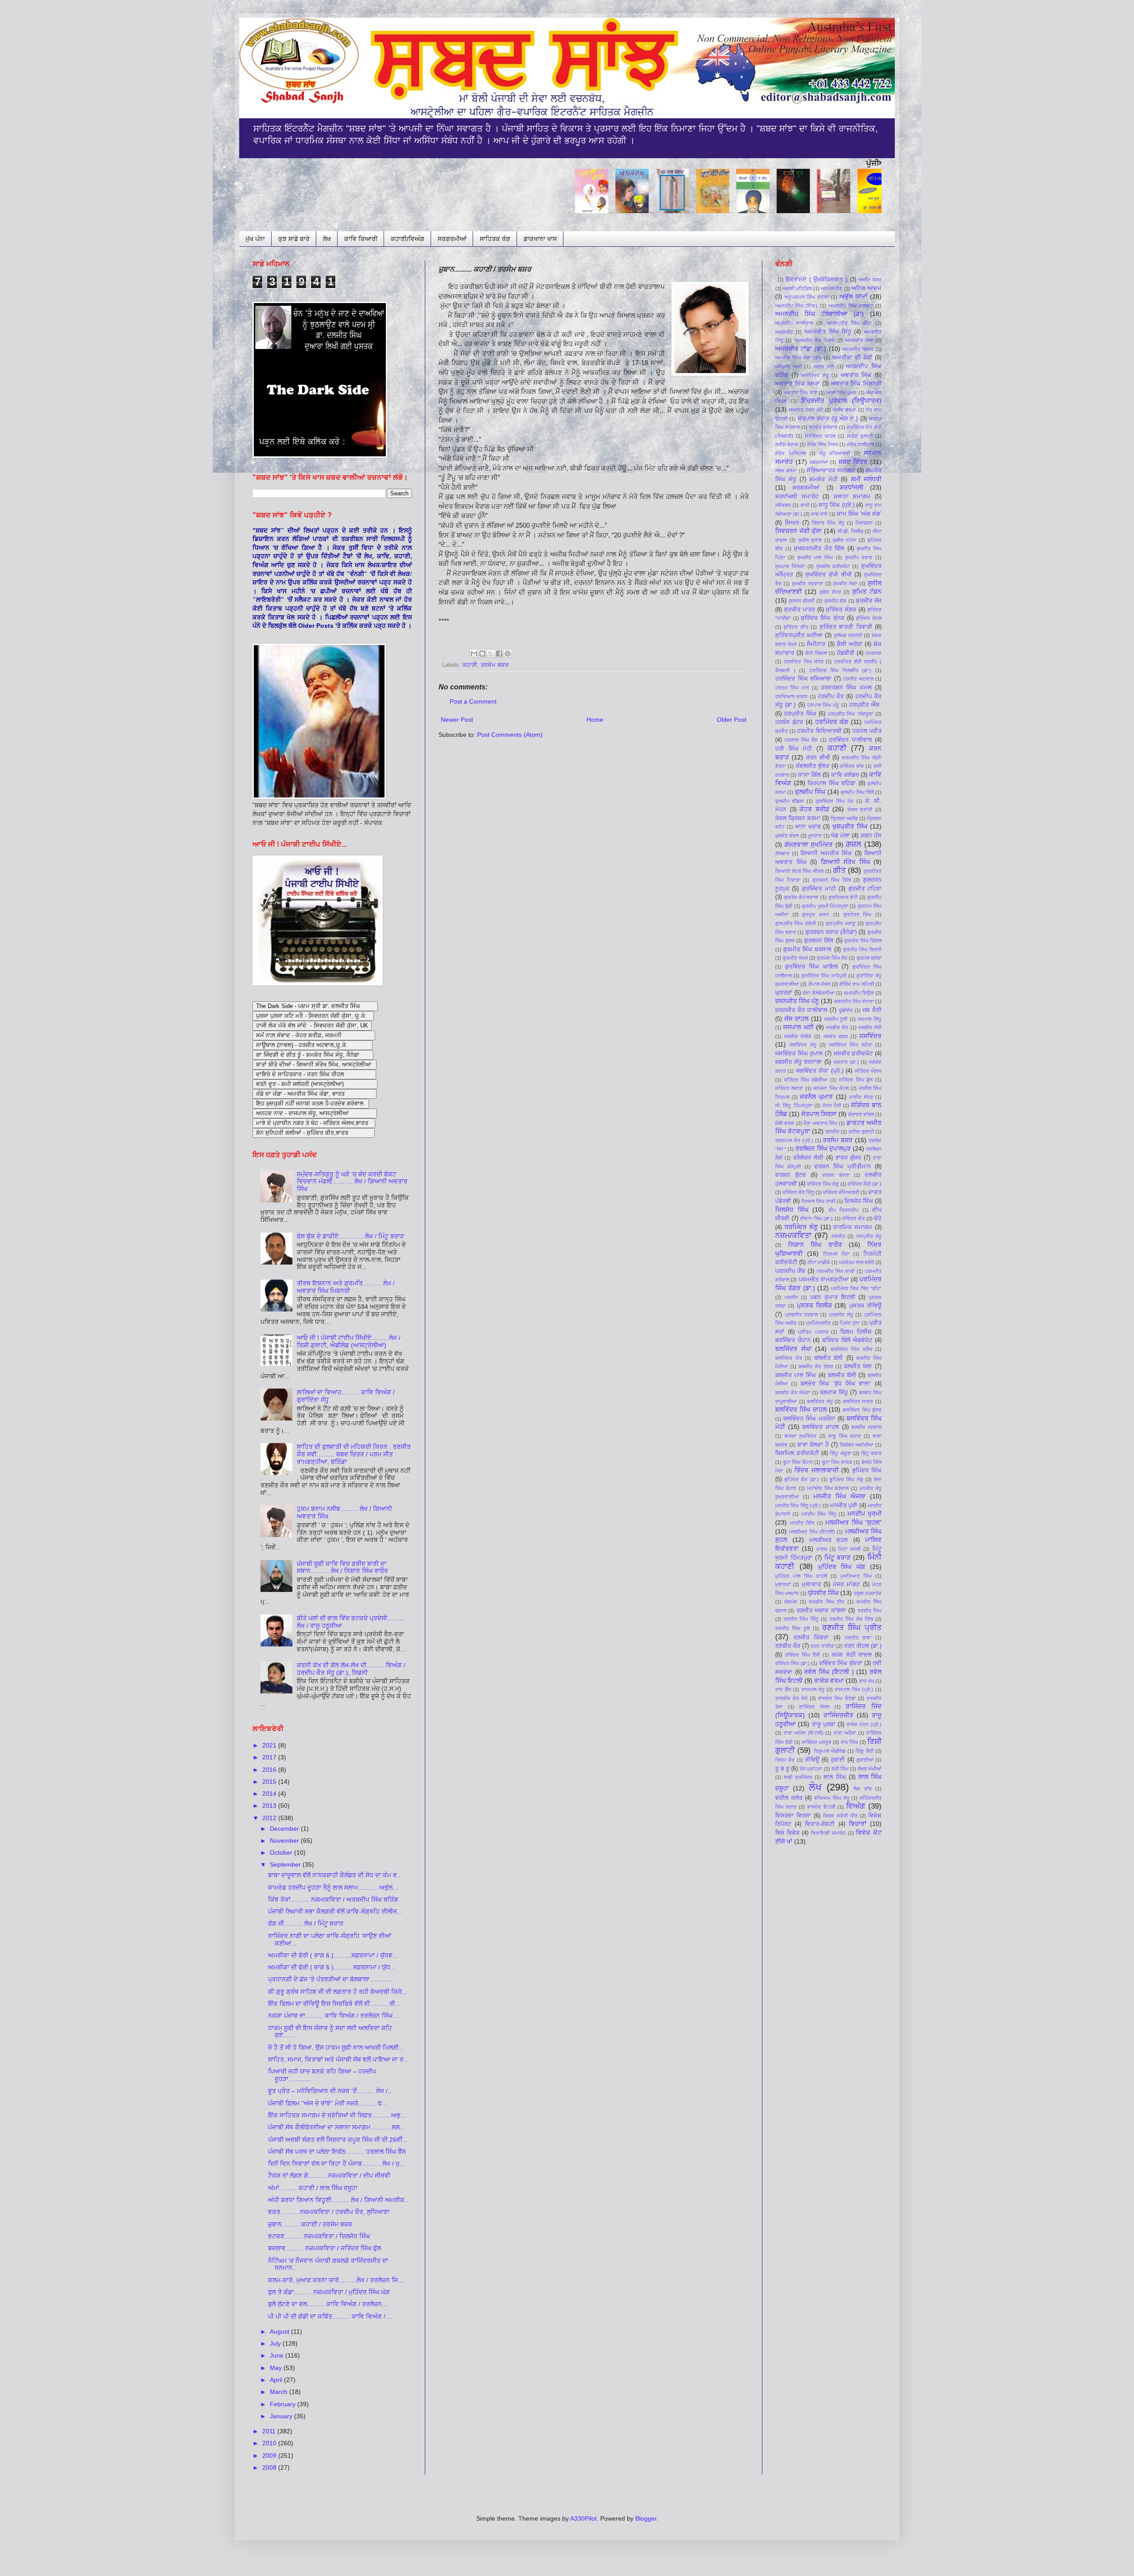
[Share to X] (491, 654)
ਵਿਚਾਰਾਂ (858, 1824)
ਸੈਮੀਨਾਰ (816, 644)
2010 (270, 2443)
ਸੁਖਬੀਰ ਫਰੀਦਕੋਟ (833, 566)
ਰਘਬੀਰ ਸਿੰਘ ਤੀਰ (827, 1602)
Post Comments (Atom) (510, 735)
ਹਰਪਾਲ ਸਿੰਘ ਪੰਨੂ (823, 705)
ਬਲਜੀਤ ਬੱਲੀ (829, 1358)
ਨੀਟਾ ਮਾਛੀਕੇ (819, 1262)
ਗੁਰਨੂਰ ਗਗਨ (816, 914)
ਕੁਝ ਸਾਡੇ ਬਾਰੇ (294, 239)
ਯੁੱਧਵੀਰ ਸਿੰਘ (823, 1593)
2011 (270, 2431)
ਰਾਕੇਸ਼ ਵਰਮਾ (829, 1681)
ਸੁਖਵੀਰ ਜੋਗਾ (845, 584)
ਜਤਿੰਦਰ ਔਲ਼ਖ (868, 1071)
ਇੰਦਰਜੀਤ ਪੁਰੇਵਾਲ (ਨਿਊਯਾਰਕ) (841, 401)
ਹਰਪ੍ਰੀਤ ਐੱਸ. (865, 705)
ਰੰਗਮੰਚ (790, 1602)
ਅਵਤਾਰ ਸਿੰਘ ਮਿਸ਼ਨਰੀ (856, 384)
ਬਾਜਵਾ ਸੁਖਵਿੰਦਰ (801, 1436)
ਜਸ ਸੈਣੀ (872, 1010)
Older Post (732, 720)
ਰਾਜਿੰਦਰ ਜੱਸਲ (814, 1707)
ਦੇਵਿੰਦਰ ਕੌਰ (853, 1218)
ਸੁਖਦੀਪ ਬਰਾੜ (859, 557)
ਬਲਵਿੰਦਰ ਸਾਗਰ (858, 1401)
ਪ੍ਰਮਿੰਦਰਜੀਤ (818, 1323)
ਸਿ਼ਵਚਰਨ (864, 523)
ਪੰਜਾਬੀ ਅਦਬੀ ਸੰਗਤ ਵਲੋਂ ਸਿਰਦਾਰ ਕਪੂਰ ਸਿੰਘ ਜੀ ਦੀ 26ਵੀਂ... (338, 2140)
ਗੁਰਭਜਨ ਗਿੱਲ (819, 941)
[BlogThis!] (482, 654)
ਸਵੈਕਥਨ (783, 505)
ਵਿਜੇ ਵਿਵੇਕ (787, 1833)
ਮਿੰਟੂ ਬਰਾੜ (838, 1557)
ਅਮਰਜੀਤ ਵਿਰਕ (858, 349)
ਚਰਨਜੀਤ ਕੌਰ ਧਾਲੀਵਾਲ (801, 1010)
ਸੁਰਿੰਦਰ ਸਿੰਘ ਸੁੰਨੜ (822, 618)
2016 (270, 1770)
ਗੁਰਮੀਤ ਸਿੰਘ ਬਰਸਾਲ (807, 949)
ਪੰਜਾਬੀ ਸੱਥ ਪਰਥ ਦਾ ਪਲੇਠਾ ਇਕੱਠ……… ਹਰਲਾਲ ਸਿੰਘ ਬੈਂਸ (337, 2152)
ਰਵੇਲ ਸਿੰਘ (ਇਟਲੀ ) (829, 1672)
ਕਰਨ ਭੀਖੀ (818, 758)
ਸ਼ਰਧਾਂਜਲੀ (852, 487)
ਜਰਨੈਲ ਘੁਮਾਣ (816, 1097)
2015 (270, 1782)
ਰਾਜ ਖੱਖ (866, 1681)
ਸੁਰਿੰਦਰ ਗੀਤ (796, 627)
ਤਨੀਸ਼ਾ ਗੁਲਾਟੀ (861, 1132)
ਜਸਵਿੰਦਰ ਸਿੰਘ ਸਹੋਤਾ (851, 1045)
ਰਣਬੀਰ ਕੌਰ (788, 1646)
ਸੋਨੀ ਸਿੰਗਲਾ (816, 653)
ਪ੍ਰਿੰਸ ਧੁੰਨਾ (850, 1323)
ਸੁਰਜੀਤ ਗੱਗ (836, 601)
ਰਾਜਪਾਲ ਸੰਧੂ (813, 1689)
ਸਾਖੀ (805, 505)
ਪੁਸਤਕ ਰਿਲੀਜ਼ (814, 1305)
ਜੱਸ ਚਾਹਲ (797, 1019)
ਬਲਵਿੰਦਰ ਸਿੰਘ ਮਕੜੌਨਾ (809, 1419)
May (277, 2368)
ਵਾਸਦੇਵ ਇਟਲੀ (821, 1807)
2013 (270, 1806)
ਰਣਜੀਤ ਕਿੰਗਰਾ (811, 1638)
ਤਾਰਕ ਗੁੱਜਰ (848, 1158)
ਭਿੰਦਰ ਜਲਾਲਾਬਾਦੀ (816, 1470)
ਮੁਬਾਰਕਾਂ (783, 1584)
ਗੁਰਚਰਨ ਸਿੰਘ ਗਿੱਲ (832, 880)
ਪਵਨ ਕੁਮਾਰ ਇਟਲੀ (833, 1297)
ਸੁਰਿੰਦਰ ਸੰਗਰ (841, 610)
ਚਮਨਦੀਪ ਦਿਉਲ (859, 993)
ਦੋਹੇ (878, 1218)
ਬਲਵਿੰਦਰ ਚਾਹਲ (821, 1427)
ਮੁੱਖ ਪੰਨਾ (255, 239)
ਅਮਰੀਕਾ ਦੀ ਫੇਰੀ (852, 358)
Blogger (646, 2518)
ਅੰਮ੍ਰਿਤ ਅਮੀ (788, 366)
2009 (270, 2455)
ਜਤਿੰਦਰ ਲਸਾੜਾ (789, 1088)
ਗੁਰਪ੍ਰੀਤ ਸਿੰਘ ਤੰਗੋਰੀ (796, 923)
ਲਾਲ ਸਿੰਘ (835, 1777)
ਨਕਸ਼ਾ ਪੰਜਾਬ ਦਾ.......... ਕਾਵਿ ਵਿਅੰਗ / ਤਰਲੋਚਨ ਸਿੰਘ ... (334, 2016)
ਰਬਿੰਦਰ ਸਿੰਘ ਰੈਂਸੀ (803, 1655)
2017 (270, 1757)
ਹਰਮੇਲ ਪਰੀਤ (867, 731)
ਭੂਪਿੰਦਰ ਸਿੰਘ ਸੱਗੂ (847, 1479)
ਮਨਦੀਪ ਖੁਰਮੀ (864, 1514)
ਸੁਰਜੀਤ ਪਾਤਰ (800, 610)
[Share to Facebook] (499, 654)
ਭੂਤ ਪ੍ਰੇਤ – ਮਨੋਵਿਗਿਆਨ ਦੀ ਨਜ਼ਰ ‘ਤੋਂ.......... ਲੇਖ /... (330, 2091)
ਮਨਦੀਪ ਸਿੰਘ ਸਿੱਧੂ (819, 1514)
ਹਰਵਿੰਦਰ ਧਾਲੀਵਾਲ (850, 740)
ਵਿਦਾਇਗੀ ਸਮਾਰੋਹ (828, 1833)
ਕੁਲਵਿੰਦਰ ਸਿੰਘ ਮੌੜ (834, 801)
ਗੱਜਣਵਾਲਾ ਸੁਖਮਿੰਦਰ (809, 844)
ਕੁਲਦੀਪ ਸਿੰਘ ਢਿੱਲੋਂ (857, 792)
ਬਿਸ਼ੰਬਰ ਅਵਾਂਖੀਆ (857, 1445)
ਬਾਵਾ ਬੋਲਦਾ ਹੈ (813, 1445)
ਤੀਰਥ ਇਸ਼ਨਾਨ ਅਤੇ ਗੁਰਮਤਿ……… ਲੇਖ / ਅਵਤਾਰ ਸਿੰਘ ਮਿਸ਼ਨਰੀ (346, 1287)
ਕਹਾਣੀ (470, 665)
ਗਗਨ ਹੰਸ (871, 836)
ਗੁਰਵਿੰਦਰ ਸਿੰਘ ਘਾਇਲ (812, 967)
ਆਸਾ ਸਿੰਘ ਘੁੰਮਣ (841, 393)
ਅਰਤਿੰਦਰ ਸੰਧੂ (815, 375)
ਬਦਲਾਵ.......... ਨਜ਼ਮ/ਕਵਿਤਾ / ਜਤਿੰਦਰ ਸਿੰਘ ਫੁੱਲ (324, 2248)
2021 (270, 1745)
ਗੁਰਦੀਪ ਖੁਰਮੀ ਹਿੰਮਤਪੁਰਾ (825, 906)
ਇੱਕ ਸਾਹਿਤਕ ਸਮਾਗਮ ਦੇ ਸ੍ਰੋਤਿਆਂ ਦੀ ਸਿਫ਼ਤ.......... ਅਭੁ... (337, 2115)
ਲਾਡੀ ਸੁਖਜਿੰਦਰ (798, 1777)
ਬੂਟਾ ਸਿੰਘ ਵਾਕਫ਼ (837, 1462)
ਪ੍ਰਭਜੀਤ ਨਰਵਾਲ (802, 1315)
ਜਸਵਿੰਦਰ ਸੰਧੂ (803, 1045)
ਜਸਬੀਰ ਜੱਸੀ (870, 1027)
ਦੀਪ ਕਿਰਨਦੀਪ (844, 1210)
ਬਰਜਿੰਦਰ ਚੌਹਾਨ (793, 1340)
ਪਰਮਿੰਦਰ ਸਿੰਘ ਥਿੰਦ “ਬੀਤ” (856, 1288)
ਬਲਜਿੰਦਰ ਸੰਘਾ (793, 1349)
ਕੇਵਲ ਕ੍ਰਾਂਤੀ (860, 809)
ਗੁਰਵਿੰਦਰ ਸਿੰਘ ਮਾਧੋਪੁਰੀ (824, 976)
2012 (270, 1818)
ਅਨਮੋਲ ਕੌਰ (831, 288)
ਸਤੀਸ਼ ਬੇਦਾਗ (787, 444)
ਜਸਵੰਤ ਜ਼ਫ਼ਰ (836, 1036)
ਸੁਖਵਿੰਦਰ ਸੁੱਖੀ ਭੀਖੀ (828, 575)
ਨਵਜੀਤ (838, 1236)
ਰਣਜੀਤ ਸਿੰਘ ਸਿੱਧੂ (801, 1619)
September (286, 1864)
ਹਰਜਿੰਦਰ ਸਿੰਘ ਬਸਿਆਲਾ (803, 679)
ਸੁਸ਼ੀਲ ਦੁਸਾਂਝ (810, 540)
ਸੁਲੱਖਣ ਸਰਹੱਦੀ (848, 635)
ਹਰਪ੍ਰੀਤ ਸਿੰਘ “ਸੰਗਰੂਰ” (851, 714)
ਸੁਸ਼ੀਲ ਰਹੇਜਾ (845, 540)
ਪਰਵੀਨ (791, 1297)
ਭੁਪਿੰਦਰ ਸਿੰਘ (867, 1471)
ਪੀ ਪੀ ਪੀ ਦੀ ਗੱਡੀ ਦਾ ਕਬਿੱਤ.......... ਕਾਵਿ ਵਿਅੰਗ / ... (330, 2316)
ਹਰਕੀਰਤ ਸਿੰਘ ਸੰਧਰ (804, 662)
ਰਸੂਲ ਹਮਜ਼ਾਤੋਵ (868, 1593)
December (285, 1829)
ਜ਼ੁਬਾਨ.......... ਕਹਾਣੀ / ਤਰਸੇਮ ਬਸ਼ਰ (310, 2224)
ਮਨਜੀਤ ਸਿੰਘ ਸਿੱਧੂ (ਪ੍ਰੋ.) (798, 1506)
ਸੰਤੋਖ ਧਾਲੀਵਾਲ (860, 444)
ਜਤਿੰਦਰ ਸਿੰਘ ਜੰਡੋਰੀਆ (806, 1080)
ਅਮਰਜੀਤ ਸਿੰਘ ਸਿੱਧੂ (828, 332)
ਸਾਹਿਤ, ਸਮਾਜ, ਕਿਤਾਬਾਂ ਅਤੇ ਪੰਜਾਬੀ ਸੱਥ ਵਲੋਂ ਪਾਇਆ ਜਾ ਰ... (338, 2059)
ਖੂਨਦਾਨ (815, 836)
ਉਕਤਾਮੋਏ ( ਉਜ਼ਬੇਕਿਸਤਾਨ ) (816, 280)
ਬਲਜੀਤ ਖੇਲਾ (858, 1366)
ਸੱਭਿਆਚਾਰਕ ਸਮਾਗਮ (831, 471)
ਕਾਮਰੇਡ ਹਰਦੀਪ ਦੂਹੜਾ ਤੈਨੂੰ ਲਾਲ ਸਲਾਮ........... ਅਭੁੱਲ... (333, 1887)
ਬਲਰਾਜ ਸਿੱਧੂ (834, 1393)
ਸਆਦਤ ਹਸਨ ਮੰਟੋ (806, 410)
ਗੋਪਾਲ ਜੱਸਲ (819, 984)
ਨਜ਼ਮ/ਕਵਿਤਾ (793, 1235)
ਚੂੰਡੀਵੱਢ (846, 1010)
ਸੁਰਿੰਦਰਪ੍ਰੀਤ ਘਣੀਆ (799, 635)
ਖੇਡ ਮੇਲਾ (840, 836)
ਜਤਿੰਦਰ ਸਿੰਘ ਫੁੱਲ (856, 1080)
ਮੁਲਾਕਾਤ (811, 1584)
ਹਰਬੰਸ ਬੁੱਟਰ (789, 722)
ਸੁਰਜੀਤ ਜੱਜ (869, 601)
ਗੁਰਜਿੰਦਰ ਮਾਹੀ (819, 889)
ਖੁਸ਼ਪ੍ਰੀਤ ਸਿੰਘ (850, 826)
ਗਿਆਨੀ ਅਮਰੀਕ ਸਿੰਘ (826, 853)
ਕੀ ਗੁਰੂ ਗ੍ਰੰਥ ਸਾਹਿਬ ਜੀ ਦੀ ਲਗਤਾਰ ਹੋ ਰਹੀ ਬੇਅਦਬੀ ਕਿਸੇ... (338, 1992)
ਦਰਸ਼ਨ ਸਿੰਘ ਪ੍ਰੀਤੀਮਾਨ (843, 1167)
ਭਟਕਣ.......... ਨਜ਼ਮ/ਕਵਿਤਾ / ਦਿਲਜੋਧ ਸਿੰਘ (319, 2236)
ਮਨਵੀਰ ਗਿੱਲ (802, 1523)
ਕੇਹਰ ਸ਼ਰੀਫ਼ (814, 809)
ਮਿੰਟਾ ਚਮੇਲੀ (849, 1549)
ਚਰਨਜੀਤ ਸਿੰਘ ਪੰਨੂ (797, 1001)
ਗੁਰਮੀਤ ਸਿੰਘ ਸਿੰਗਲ (863, 941)
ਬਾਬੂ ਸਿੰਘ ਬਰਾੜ (845, 1436)
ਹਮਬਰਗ (874, 653)
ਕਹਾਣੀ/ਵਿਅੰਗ (408, 239)
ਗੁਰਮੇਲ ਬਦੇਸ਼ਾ (869, 958)
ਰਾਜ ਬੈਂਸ (783, 1689)
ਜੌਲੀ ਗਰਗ (785, 1123)
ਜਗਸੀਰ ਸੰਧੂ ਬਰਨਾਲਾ (799, 1062)
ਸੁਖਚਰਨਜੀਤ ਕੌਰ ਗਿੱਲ (819, 549)
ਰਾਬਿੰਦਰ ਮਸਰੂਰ (816, 1742)
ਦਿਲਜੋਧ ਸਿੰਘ (859, 1201)
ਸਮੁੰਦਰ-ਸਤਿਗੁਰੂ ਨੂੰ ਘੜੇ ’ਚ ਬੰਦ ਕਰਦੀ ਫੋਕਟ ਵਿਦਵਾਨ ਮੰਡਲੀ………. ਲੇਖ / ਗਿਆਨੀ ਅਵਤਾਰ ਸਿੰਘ (352, 1182)
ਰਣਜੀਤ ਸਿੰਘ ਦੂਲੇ (792, 1628)
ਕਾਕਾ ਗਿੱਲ (809, 775)
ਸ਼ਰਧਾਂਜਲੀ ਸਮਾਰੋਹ (797, 497)
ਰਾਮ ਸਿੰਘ (849, 1742)
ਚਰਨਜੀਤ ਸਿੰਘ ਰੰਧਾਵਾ (854, 1001)
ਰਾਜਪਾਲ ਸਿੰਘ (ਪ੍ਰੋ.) (854, 1689)
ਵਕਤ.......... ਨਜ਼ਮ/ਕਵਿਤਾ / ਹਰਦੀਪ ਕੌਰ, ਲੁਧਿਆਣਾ (329, 2212)
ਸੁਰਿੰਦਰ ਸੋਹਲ (869, 618)
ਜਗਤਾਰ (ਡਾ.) (846, 1062)
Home (595, 720)
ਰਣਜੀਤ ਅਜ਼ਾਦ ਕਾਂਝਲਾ (821, 1611)
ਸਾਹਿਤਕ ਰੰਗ (495, 239)
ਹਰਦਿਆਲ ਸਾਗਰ (791, 697)
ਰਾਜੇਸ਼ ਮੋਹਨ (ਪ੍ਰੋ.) (864, 1724)
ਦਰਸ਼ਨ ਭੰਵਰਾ (836, 1175)
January (282, 2416)
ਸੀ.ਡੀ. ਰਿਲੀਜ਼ (850, 531)
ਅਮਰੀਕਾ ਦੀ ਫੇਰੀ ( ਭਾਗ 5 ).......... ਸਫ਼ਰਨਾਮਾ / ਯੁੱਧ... (332, 1967)
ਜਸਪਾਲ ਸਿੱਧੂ (870, 1019)
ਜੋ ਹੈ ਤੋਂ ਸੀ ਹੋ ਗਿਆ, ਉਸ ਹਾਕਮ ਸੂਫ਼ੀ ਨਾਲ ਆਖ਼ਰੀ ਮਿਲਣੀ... (336, 2047)
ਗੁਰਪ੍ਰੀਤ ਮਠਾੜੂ (841, 923)
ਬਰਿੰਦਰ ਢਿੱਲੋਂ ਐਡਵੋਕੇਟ (847, 1340)
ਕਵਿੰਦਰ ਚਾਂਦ (852, 766)
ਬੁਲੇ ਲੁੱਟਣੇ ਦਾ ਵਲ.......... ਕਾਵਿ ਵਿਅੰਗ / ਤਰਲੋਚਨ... (328, 2304)
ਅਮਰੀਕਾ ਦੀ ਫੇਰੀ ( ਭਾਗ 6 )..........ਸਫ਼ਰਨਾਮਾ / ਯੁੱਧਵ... (333, 1955)
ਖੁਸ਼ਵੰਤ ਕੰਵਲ (787, 836)
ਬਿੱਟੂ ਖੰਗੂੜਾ (841, 1453)
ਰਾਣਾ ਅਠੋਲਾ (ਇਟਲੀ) (804, 1733)
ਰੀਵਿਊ (812, 1760)
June (278, 2355)
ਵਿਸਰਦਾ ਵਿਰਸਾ (793, 1816)
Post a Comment (473, 701)
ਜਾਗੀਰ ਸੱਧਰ (861, 1097)
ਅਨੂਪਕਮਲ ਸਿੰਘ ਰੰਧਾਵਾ (807, 297)
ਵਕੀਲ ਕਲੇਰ (789, 1798)
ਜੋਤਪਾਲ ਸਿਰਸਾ (819, 1114)
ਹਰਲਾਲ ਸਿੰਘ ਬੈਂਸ (801, 740)
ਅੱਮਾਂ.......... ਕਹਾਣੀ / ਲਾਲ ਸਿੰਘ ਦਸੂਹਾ (313, 2188)
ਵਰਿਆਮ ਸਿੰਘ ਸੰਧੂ (832, 1798)
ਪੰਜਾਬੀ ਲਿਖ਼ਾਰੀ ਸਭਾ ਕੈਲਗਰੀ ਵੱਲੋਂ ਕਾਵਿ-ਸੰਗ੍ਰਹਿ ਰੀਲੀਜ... (335, 1911)
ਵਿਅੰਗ (856, 1806)
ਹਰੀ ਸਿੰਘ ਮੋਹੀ (794, 749)
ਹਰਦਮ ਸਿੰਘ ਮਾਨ (792, 688)
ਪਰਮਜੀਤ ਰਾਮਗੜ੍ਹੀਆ (824, 1280)
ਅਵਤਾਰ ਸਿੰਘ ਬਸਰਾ (798, 384)
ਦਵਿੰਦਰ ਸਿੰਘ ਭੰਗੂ (823, 1184)
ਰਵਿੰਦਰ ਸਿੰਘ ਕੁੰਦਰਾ (841, 1663)
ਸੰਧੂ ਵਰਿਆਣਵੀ (835, 453)
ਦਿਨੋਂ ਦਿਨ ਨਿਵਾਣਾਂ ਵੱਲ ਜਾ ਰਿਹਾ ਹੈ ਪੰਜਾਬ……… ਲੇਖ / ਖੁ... (336, 2164)
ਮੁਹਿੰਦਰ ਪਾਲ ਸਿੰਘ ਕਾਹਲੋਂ (801, 1576)
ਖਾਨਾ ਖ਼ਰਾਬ (808, 827)
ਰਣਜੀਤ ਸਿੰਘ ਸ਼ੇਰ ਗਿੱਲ (851, 1619)
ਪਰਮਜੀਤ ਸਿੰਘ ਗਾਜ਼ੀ (836, 1271)
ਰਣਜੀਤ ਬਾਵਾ (858, 1638)
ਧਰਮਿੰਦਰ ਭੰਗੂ (801, 1227)
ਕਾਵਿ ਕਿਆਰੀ (361, 239)
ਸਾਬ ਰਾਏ (819, 514)
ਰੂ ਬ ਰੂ (782, 1769)
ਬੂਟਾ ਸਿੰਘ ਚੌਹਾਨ (798, 1462)
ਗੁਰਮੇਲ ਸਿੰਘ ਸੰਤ (832, 958)
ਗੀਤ (839, 870)
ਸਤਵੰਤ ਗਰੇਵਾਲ (823, 427)
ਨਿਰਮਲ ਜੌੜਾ (836, 1254)
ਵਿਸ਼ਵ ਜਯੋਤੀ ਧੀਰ (840, 1816)
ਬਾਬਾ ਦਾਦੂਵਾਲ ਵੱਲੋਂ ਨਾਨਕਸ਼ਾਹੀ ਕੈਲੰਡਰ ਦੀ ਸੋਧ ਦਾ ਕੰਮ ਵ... (335, 1875)
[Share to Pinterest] (508, 654)
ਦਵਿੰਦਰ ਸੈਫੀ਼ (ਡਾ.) (865, 1184)
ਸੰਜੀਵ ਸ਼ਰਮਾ (844, 410)
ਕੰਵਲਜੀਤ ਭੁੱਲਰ (812, 766)
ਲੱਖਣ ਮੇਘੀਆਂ (870, 1769)
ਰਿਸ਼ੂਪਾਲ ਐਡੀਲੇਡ (830, 1751)
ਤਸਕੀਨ (832, 1132)
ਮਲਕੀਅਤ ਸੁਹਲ (829, 1540)
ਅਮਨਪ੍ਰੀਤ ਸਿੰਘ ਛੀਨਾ (849, 323)
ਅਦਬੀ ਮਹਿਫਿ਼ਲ (797, 288)
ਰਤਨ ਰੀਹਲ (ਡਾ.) (863, 1646)
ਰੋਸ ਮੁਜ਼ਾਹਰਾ (811, 1769)
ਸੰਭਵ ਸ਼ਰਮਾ (786, 471)
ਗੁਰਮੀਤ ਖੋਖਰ (795, 958)
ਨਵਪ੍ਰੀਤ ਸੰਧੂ (869, 1236)
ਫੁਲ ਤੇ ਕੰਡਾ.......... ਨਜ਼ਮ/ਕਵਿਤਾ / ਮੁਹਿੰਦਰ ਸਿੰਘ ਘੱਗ (329, 2292)
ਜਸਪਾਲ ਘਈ (798, 1027)
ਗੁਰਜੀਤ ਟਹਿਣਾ (865, 889)
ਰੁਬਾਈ (838, 1760)
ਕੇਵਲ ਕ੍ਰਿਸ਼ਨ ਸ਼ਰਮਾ (798, 818)
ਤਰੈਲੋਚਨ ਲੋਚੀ (808, 1158)
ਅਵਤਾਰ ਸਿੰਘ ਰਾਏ (800, 393)
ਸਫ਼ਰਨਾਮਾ (819, 462)
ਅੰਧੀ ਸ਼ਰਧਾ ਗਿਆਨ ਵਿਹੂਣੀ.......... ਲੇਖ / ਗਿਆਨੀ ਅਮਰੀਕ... (339, 2200)
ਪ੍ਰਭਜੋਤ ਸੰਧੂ (841, 1315)
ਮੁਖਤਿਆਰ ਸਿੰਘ (856, 1576)
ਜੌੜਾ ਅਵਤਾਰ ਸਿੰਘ (820, 1123)
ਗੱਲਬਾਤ (782, 853)
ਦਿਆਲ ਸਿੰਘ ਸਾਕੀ (818, 1201)
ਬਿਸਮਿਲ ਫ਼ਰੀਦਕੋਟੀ (797, 1453)
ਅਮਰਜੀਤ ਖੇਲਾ (859, 340)
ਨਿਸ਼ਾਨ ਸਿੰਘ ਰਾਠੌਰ (815, 1245)
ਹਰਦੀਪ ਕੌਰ (831, 697)
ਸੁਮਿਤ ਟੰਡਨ (867, 591)
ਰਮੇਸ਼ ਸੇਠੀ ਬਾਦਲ (852, 1655)
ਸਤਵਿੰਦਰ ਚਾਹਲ (820, 436)
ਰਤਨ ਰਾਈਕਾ (823, 1646)
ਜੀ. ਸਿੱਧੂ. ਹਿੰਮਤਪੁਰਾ (794, 1105)
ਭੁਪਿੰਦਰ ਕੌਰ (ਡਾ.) (802, 1479)
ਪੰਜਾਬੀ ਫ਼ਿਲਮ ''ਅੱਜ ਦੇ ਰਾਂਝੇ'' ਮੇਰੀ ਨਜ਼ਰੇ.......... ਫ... (328, 2103)
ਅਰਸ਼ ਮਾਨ (824, 366)
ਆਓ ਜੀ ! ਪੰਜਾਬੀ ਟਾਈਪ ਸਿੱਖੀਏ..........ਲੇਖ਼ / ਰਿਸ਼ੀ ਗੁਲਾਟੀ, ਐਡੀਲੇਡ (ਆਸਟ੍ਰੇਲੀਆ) (349, 1341)
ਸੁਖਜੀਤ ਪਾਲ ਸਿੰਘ (815, 557)
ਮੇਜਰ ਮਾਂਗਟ (846, 1584)
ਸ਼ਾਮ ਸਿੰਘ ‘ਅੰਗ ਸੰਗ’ (859, 514)
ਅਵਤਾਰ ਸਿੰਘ (856, 375)
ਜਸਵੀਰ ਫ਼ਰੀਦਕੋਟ (853, 1054)
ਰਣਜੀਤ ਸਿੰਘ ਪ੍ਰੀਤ (852, 1628)
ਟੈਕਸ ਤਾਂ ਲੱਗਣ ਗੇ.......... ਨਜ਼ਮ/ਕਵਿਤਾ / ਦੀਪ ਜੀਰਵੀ (329, 2175)
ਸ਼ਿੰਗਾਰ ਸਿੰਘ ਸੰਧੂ (828, 523)
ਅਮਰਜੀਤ (784, 332)
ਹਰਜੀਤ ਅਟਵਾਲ (858, 679)
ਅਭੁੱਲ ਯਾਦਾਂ (853, 296)
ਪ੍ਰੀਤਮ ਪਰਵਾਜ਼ (813, 1332)
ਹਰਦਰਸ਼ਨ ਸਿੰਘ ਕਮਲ (846, 688)
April (277, 2380)
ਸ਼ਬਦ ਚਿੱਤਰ (853, 462)
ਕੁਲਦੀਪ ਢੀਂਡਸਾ (790, 801)
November (285, 1841)
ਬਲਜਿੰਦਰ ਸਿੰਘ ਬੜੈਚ (851, 1349)
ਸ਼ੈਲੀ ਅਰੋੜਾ (850, 644)
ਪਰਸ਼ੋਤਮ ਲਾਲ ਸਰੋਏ (856, 1262)
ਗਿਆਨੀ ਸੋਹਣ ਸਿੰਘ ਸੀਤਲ (799, 871)
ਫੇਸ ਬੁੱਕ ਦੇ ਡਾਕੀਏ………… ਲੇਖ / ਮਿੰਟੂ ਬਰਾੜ (350, 1236)
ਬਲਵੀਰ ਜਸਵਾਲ (866, 1427)
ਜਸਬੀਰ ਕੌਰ (837, 1027)
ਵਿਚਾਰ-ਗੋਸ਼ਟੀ (820, 1824)
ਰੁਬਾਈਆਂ (865, 1760)
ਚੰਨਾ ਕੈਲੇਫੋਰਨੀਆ (819, 993)
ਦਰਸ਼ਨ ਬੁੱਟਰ (790, 1175)
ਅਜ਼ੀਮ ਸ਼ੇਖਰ (870, 280)
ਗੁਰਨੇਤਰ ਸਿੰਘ (858, 914)
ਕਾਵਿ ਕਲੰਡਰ (845, 775)
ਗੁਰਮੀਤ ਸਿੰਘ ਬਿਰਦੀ (862, 949)
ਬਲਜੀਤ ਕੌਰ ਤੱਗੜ (816, 1366)
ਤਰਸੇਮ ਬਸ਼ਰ (495, 665)
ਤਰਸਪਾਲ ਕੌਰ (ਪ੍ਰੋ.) (794, 1140)
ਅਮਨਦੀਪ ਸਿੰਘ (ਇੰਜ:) (796, 306)
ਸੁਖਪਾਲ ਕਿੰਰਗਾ (790, 566)
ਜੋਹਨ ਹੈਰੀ (832, 1105)
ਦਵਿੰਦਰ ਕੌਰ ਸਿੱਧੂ (798, 1192)
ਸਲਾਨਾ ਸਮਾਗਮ (852, 497)
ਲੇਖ (327, 239)
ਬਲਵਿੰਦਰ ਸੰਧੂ (820, 1401)
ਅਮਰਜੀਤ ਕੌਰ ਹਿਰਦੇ (814, 340)
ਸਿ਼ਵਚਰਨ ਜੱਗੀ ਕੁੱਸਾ (798, 531)
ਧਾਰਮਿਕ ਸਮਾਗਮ (853, 1227)
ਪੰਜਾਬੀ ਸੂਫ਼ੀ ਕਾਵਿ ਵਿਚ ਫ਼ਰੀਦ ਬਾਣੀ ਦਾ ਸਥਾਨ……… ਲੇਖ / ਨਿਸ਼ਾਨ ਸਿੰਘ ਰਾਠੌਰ (342, 1567)
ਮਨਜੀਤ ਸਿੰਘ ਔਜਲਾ (839, 1496)
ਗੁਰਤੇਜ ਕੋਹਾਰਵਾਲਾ (801, 897)
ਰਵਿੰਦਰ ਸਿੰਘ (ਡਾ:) (792, 1663)
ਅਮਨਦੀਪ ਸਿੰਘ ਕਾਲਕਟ (851, 306)
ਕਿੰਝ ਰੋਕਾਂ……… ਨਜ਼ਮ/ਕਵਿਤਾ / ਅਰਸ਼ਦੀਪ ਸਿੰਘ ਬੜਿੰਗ (333, 1899)
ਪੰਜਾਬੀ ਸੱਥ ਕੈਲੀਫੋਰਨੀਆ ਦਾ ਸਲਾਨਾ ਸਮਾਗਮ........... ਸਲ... (336, 2127)
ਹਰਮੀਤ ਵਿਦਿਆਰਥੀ (819, 731)
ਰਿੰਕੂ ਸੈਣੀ (864, 1751)
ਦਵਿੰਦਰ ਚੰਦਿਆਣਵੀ (841, 1192)
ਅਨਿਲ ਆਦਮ (866, 288)
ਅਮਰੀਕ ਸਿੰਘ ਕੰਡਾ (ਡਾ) (798, 358)
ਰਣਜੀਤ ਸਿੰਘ (870, 1611)
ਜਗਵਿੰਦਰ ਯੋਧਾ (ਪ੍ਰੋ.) (820, 1071)
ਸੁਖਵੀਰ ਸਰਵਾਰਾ (808, 584)
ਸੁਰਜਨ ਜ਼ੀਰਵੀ (802, 601)
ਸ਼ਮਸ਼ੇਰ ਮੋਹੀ (823, 479)
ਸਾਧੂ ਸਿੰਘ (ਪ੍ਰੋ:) (837, 505)
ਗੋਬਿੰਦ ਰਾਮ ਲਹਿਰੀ (857, 984)
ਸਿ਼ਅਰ (792, 523)
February (283, 2404)
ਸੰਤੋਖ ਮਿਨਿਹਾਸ (790, 453)
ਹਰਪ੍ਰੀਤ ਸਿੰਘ (800, 714)
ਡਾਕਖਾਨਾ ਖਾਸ (540, 239)
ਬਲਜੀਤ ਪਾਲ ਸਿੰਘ (796, 1375)
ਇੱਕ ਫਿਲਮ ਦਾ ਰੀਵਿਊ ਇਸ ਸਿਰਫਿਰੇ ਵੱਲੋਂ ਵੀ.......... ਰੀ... (334, 2004)
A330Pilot (583, 2518)
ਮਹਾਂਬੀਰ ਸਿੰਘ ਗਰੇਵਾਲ (828, 1488)
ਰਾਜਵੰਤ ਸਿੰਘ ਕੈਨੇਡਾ (837, 1698)
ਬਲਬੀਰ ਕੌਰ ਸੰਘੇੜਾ (793, 1393)
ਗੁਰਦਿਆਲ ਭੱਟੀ (843, 897)
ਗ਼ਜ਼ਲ (853, 844)
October (282, 1852)
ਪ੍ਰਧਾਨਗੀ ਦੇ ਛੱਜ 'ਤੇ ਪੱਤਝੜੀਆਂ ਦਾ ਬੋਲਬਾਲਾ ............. (331, 1979)
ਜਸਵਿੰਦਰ (870, 1036)
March (280, 2392)
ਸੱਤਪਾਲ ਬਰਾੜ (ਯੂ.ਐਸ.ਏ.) (828, 419)
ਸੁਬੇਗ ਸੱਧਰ (830, 592)
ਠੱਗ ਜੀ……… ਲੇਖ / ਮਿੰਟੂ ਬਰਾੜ (306, 1923)
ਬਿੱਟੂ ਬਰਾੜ (871, 1453)
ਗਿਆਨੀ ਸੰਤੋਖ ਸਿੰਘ (845, 862)
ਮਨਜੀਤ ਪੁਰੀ (844, 1506)
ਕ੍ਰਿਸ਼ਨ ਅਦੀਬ (844, 818)
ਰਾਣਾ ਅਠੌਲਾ (845, 1733)
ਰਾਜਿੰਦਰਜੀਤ (838, 1715)
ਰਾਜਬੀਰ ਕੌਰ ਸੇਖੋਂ (791, 1698)
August (280, 2331)
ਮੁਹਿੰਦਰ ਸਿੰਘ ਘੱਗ (842, 1567)
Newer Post (457, 720)
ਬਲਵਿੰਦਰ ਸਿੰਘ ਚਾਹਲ (801, 1409)
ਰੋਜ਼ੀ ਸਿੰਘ (840, 1769)
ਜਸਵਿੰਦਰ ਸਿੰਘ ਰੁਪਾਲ (799, 1054)
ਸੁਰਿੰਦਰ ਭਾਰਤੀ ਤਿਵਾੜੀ (846, 627)
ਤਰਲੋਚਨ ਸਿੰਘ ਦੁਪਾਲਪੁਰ (823, 1148)
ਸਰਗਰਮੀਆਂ (452, 239)
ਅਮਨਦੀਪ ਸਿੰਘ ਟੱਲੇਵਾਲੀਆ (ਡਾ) (819, 314)
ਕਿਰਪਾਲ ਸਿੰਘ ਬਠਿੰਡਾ (832, 783)
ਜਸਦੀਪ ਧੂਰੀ (836, 1019)
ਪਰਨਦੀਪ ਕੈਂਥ (790, 1271)
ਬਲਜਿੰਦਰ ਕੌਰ (789, 1358)
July (276, 2343)
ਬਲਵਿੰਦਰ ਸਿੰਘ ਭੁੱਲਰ (862, 1410)
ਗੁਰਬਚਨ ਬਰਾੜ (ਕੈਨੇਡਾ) (831, 932)
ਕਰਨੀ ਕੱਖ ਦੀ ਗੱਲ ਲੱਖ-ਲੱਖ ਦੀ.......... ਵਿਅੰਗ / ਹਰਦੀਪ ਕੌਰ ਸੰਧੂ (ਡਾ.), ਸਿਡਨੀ (351, 1669)
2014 (270, 1794)
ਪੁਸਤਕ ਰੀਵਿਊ (865, 1306)
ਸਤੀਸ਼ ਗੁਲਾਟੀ (860, 436)
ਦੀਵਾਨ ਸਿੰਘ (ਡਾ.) (816, 1218)
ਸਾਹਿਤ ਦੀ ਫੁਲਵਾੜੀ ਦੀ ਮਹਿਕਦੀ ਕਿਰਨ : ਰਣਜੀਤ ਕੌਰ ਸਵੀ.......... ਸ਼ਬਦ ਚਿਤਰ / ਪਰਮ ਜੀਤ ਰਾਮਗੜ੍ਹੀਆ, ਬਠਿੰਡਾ (354, 1454)
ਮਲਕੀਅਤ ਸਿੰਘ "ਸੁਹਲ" (853, 1522)
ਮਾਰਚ (822, 1549)
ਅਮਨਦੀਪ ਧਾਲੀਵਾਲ (794, 323)
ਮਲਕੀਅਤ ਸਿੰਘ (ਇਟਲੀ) (812, 1532)
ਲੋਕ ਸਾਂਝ (862, 1789)
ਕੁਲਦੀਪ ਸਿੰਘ (810, 792)
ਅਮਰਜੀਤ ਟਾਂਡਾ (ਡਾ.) (801, 349)
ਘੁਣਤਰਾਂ (784, 993)
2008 (270, 2467)
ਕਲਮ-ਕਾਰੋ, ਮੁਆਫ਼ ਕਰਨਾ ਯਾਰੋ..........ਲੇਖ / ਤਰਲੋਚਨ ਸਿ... (336, 2280)
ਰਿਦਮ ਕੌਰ (785, 1760)
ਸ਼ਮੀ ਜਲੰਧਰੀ (866, 479)
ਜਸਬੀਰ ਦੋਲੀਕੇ (798, 1036)
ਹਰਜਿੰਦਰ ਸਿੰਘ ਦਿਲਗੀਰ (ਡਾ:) (841, 670)
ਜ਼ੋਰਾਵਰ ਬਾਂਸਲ (861, 1114)
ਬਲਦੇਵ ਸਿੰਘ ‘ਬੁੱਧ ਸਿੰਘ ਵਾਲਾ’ (836, 1384)
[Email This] (474, 654)
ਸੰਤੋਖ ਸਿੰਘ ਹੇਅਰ (822, 444)
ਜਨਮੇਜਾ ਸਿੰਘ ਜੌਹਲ (831, 1088)
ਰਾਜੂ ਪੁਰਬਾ (824, 1724)
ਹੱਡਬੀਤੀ (846, 653)
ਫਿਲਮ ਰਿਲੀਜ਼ (856, 1332)
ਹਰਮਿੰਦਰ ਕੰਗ (832, 722)
